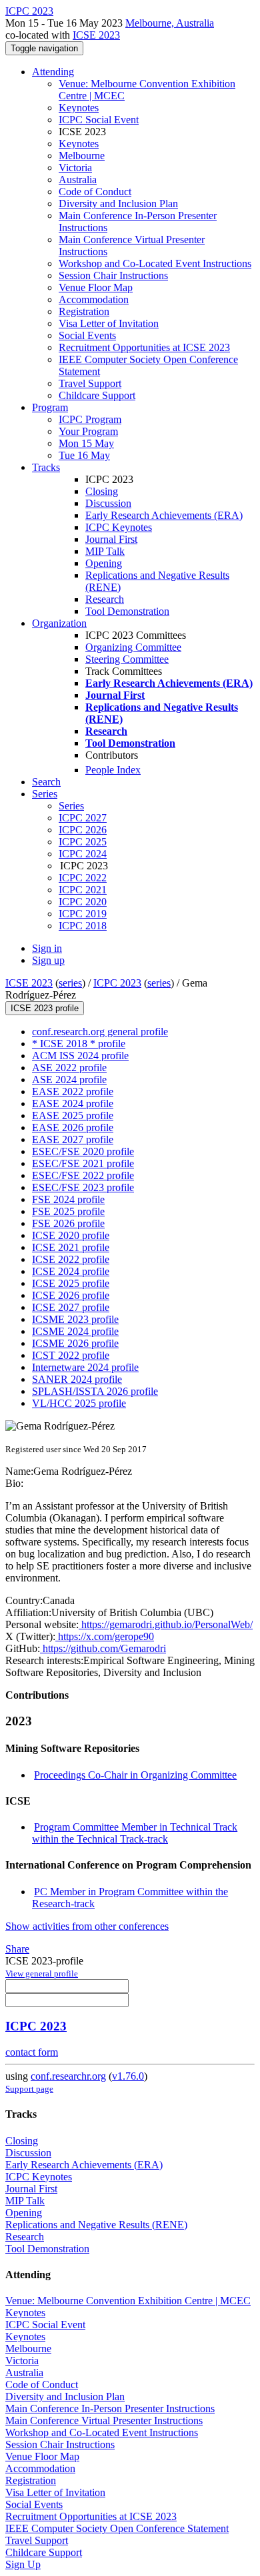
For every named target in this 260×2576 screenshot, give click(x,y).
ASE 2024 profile (69, 1079)
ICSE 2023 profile (45, 1008)
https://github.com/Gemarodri (103, 1648)
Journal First (111, 539)
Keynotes (79, 108)
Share (17, 1949)
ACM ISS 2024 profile (80, 1056)
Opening (104, 563)
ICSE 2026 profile (71, 1295)
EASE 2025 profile (73, 1115)
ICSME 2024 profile (75, 1331)
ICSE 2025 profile (71, 1283)
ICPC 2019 (83, 914)
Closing (102, 491)
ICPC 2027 (83, 818)
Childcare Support (97, 395)
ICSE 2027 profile (71, 1307)
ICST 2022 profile (71, 1355)
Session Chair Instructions (113, 275)
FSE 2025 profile (68, 1211)
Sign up (48, 960)
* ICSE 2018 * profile (79, 1044)
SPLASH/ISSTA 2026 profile (95, 1391)
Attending (53, 72)
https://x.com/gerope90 (105, 1636)
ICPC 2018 (83, 926)
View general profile (42, 1973)
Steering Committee (127, 659)
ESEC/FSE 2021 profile (83, 1163)
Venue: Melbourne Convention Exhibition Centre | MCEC (128, 2301)
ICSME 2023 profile (75, 1319)
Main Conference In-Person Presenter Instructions (110, 2408)
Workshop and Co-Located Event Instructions (155, 263)
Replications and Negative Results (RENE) (96, 2225)
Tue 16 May (84, 455)
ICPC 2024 (83, 854)
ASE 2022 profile (69, 1068)
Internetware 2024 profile (85, 1367)
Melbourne (82, 156)
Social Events (87, 335)
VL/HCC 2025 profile (79, 1403)
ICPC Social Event (99, 120)
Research (105, 599)
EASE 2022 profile (73, 1091)
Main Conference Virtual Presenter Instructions (104, 2420)
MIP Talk (105, 551)
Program (50, 407)
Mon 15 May (86, 443)
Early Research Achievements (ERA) (164, 515)
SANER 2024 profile (77, 1379)
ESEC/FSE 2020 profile (83, 1151)
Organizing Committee (133, 647)
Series (71, 806)
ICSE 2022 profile (71, 1259)
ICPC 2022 (83, 878)
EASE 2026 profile (73, 1127)
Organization (59, 623)
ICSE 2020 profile (71, 1235)
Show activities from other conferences (87, 1926)
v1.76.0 (128, 2076)
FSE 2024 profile (68, 1199)
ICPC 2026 (83, 830)
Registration (84, 311)
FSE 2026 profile (68, 1223)
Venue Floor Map (96, 287)
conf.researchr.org (68, 2076)
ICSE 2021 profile (71, 1247)
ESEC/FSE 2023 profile (83, 1187)
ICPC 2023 (117, 983)
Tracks (46, 467)
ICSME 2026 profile (75, 1343)
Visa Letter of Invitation (109, 323)
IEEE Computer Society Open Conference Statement (117, 2528)
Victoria (75, 168)
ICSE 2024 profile (71, 1271)
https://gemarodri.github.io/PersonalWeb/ (166, 1624)
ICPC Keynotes (119, 527)
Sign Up (23, 2564)
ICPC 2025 (83, 842)
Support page (29, 2089)
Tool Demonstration (127, 611)
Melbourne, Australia (170, 23)
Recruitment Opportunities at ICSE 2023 (144, 347)
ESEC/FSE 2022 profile (83, 1175)
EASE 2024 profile (73, 1103)
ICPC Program (90, 419)
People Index (113, 770)
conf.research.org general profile (100, 1032)
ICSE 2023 (96, 35)
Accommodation (94, 299)
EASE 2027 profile (73, 1139)
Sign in (47, 948)
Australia (78, 180)
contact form (32, 2052)
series (70, 983)
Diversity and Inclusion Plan (118, 204)
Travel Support (90, 383)
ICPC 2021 (83, 890)
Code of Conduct (95, 192)
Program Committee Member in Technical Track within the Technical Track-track (135, 1833)
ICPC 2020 (83, 902)
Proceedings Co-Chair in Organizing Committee (135, 1775)
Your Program (88, 431)
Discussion (108, 503)
